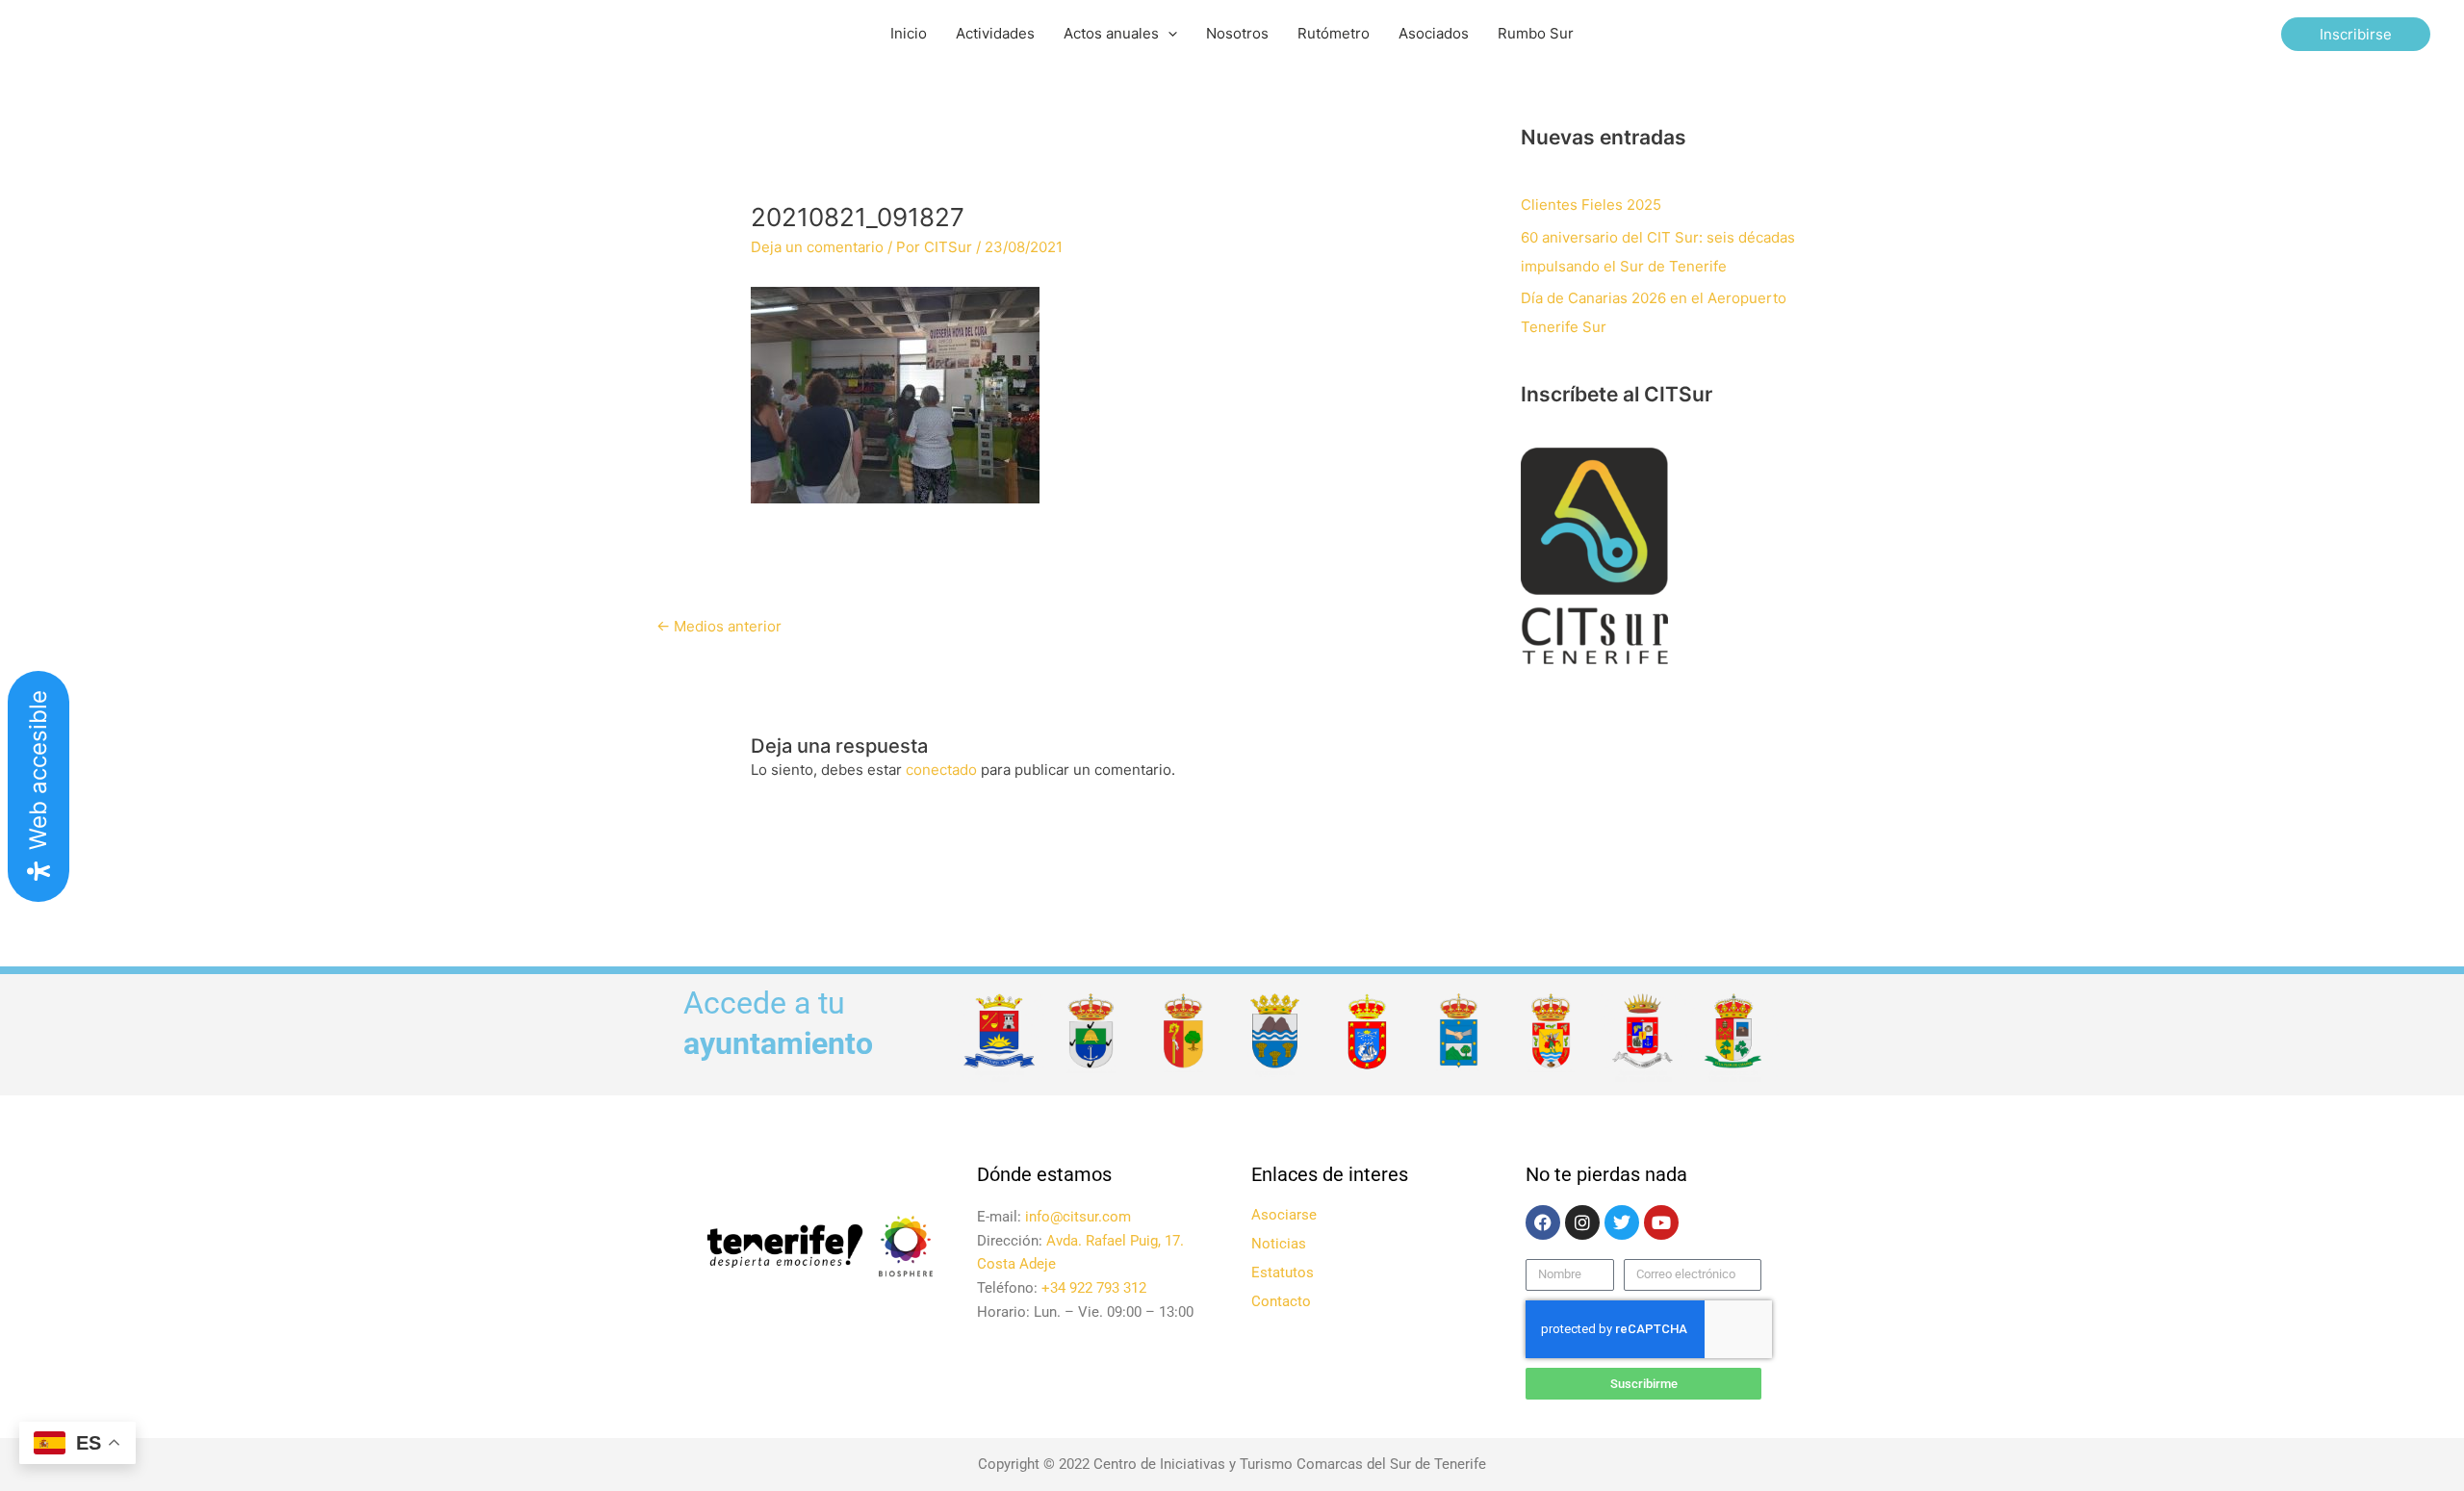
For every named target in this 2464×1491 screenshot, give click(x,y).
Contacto (1281, 1301)
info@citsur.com (1078, 1217)
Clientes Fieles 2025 (1591, 205)
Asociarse (1284, 1215)
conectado (941, 770)
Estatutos (1283, 1272)
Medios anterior (719, 626)
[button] (1168, 34)
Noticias (1279, 1244)
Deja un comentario (817, 247)
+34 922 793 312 (1094, 1288)
